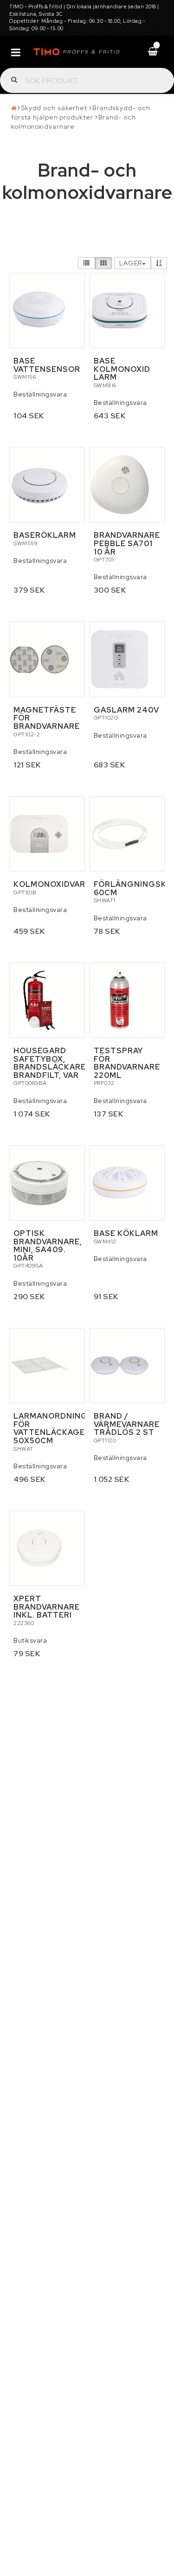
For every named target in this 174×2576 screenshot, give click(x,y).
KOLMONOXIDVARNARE (61, 884)
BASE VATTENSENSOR (47, 365)
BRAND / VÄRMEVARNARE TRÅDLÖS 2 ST (127, 1424)
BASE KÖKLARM (126, 1233)
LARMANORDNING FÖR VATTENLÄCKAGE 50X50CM (51, 1428)
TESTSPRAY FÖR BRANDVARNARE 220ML (127, 1063)
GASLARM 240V (126, 710)
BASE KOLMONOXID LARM (122, 369)
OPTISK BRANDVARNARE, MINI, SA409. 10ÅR (48, 1246)
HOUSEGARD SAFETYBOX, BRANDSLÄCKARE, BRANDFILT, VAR (51, 1063)
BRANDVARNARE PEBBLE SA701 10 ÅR (127, 543)
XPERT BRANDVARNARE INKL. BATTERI (47, 1607)
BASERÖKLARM (45, 535)
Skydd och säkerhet (54, 108)
